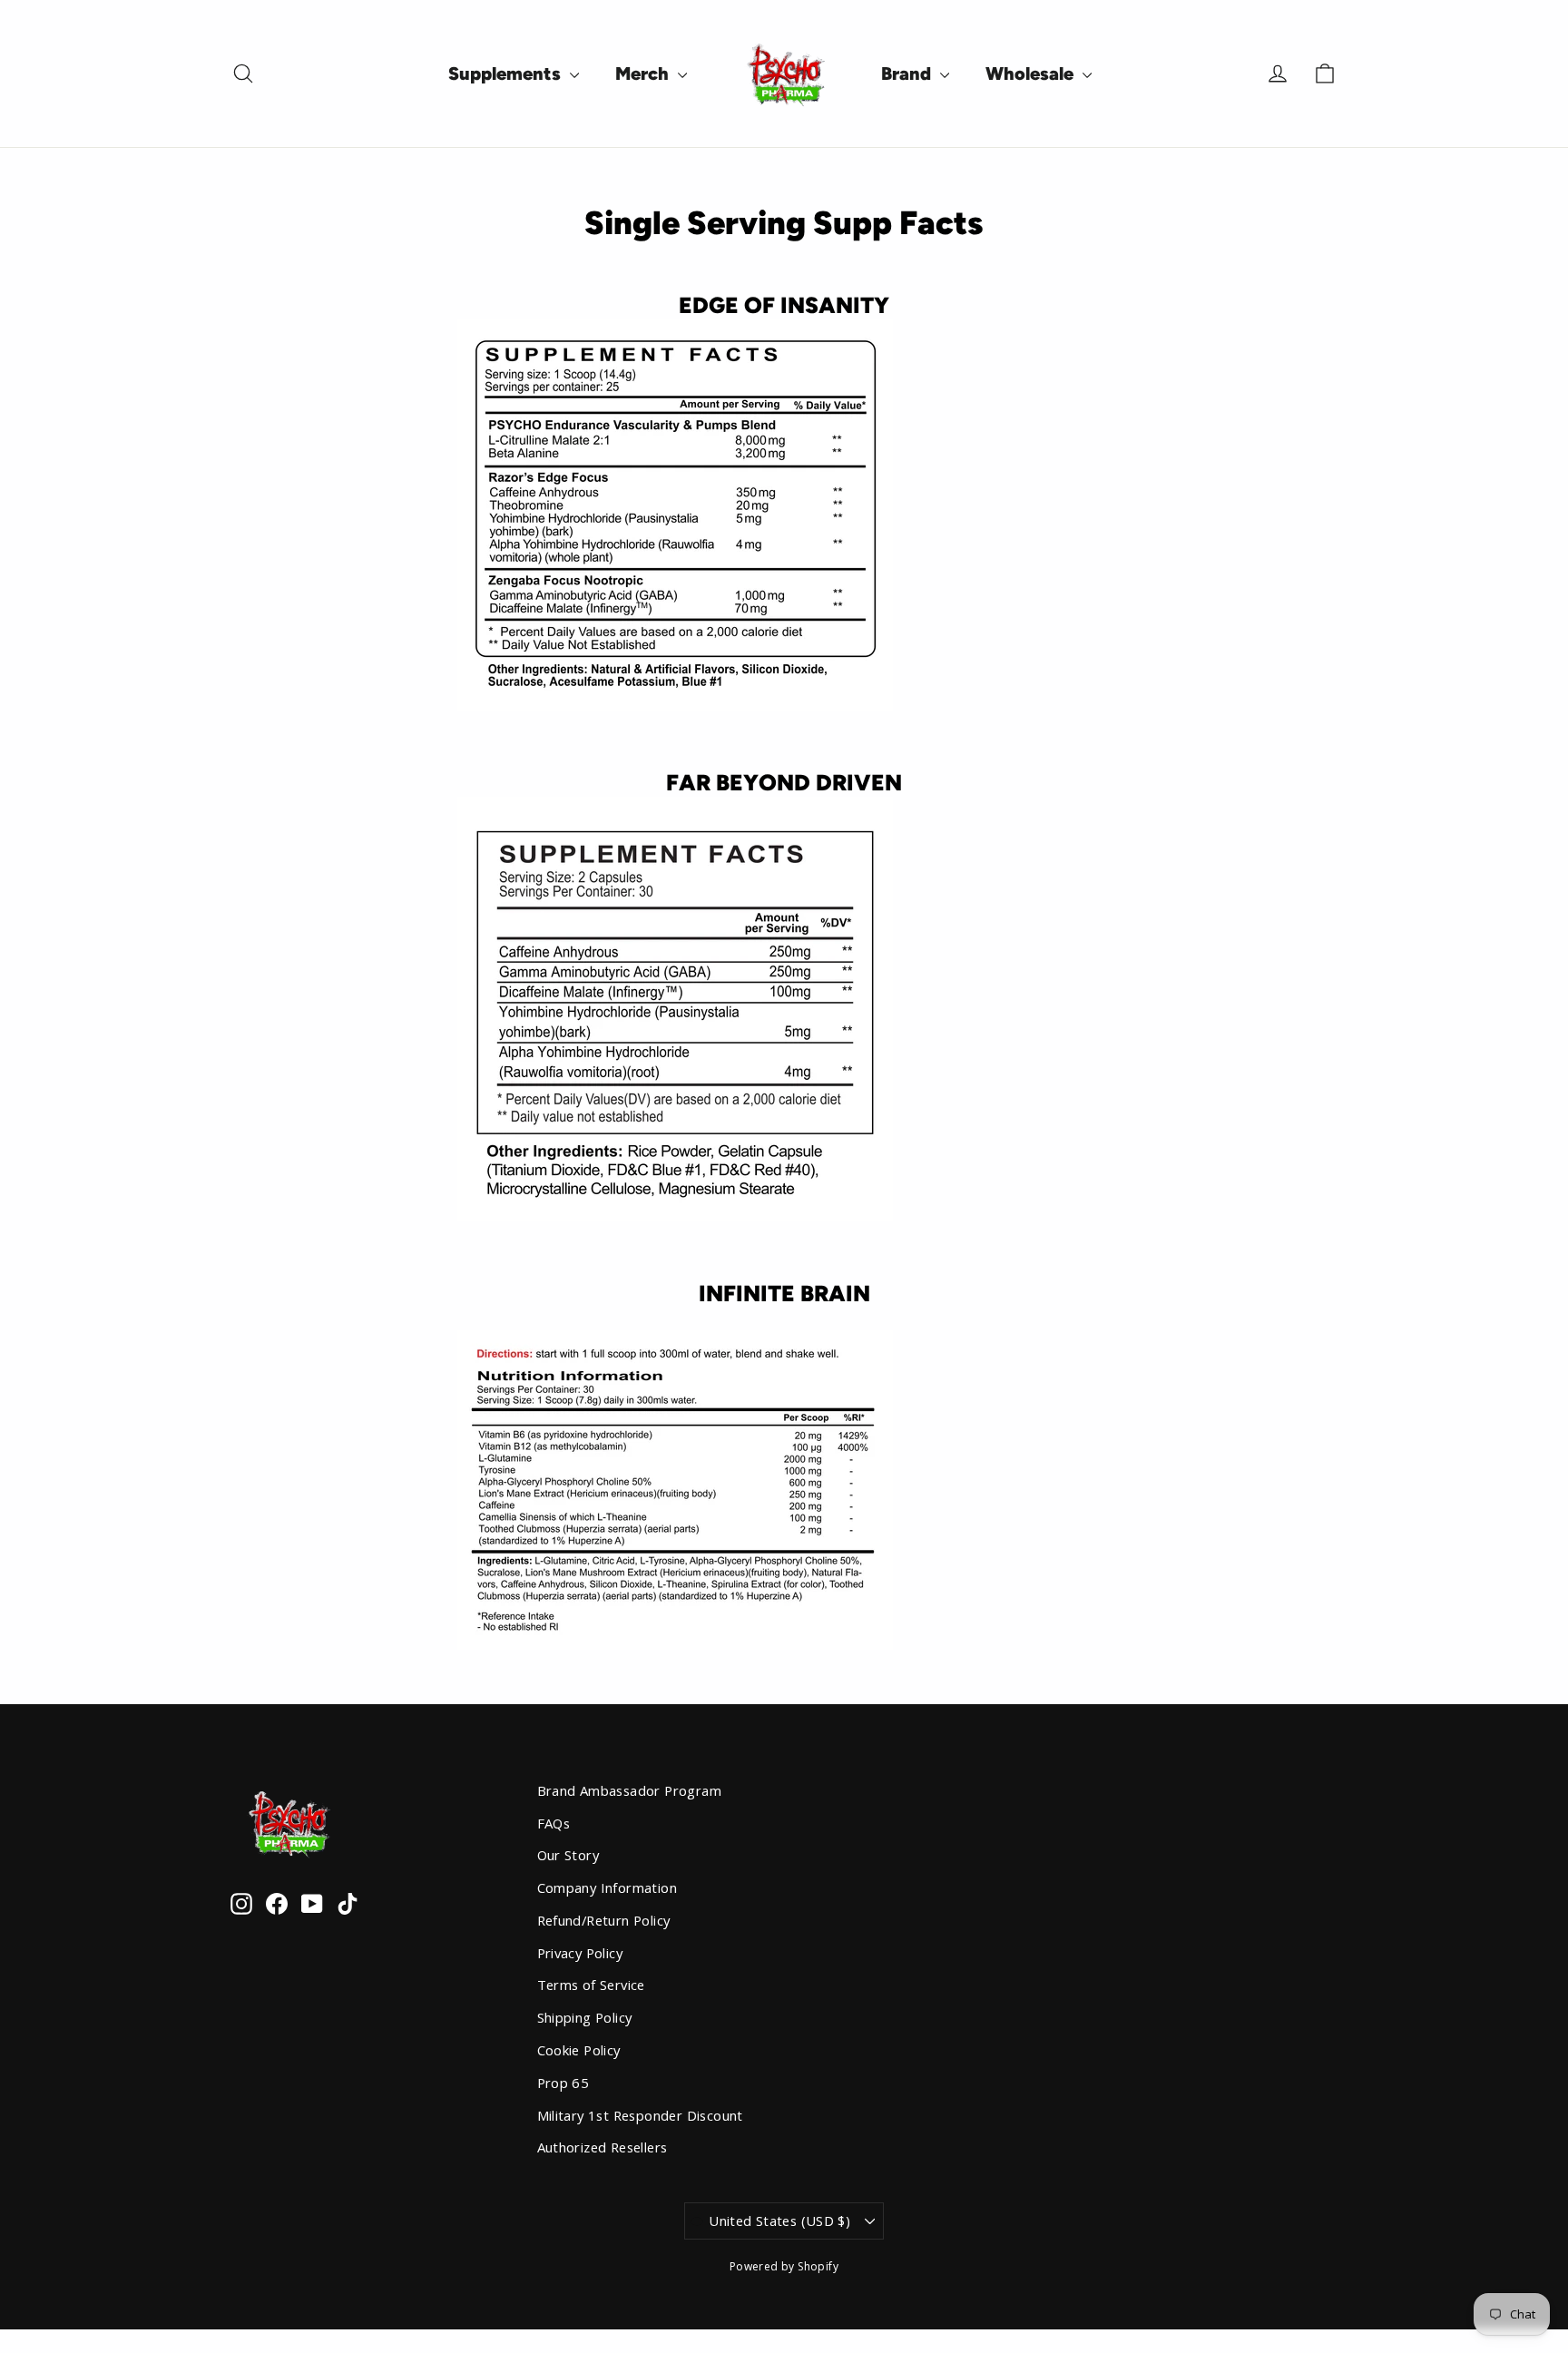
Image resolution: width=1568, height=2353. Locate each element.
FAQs (554, 1823)
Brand (908, 74)
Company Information (608, 1887)
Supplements (507, 74)
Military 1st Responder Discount (640, 2115)
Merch (644, 74)
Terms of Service (591, 1985)
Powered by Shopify (784, 2266)
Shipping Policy (585, 2017)
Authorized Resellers (603, 2147)
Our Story (568, 1855)
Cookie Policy (579, 2050)
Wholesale (1032, 74)
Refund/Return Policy (604, 1920)
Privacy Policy (580, 1953)
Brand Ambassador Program (630, 1790)
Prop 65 (563, 2083)
